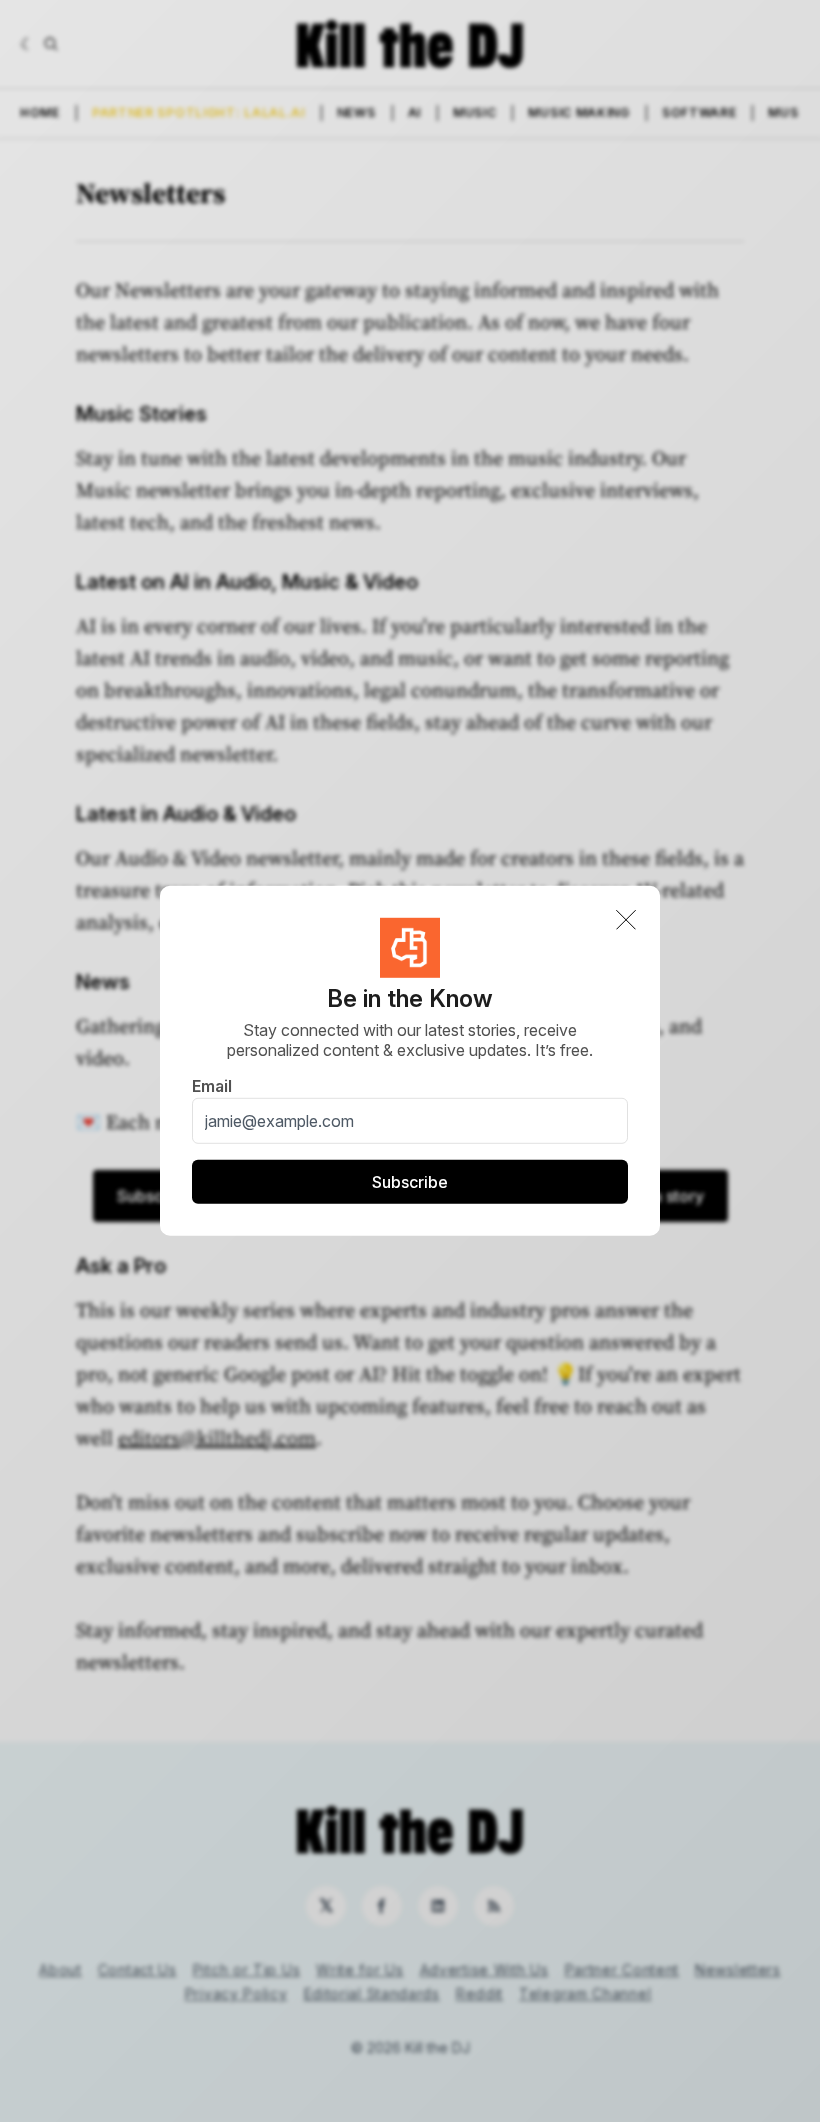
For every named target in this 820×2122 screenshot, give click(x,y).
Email (212, 1086)
